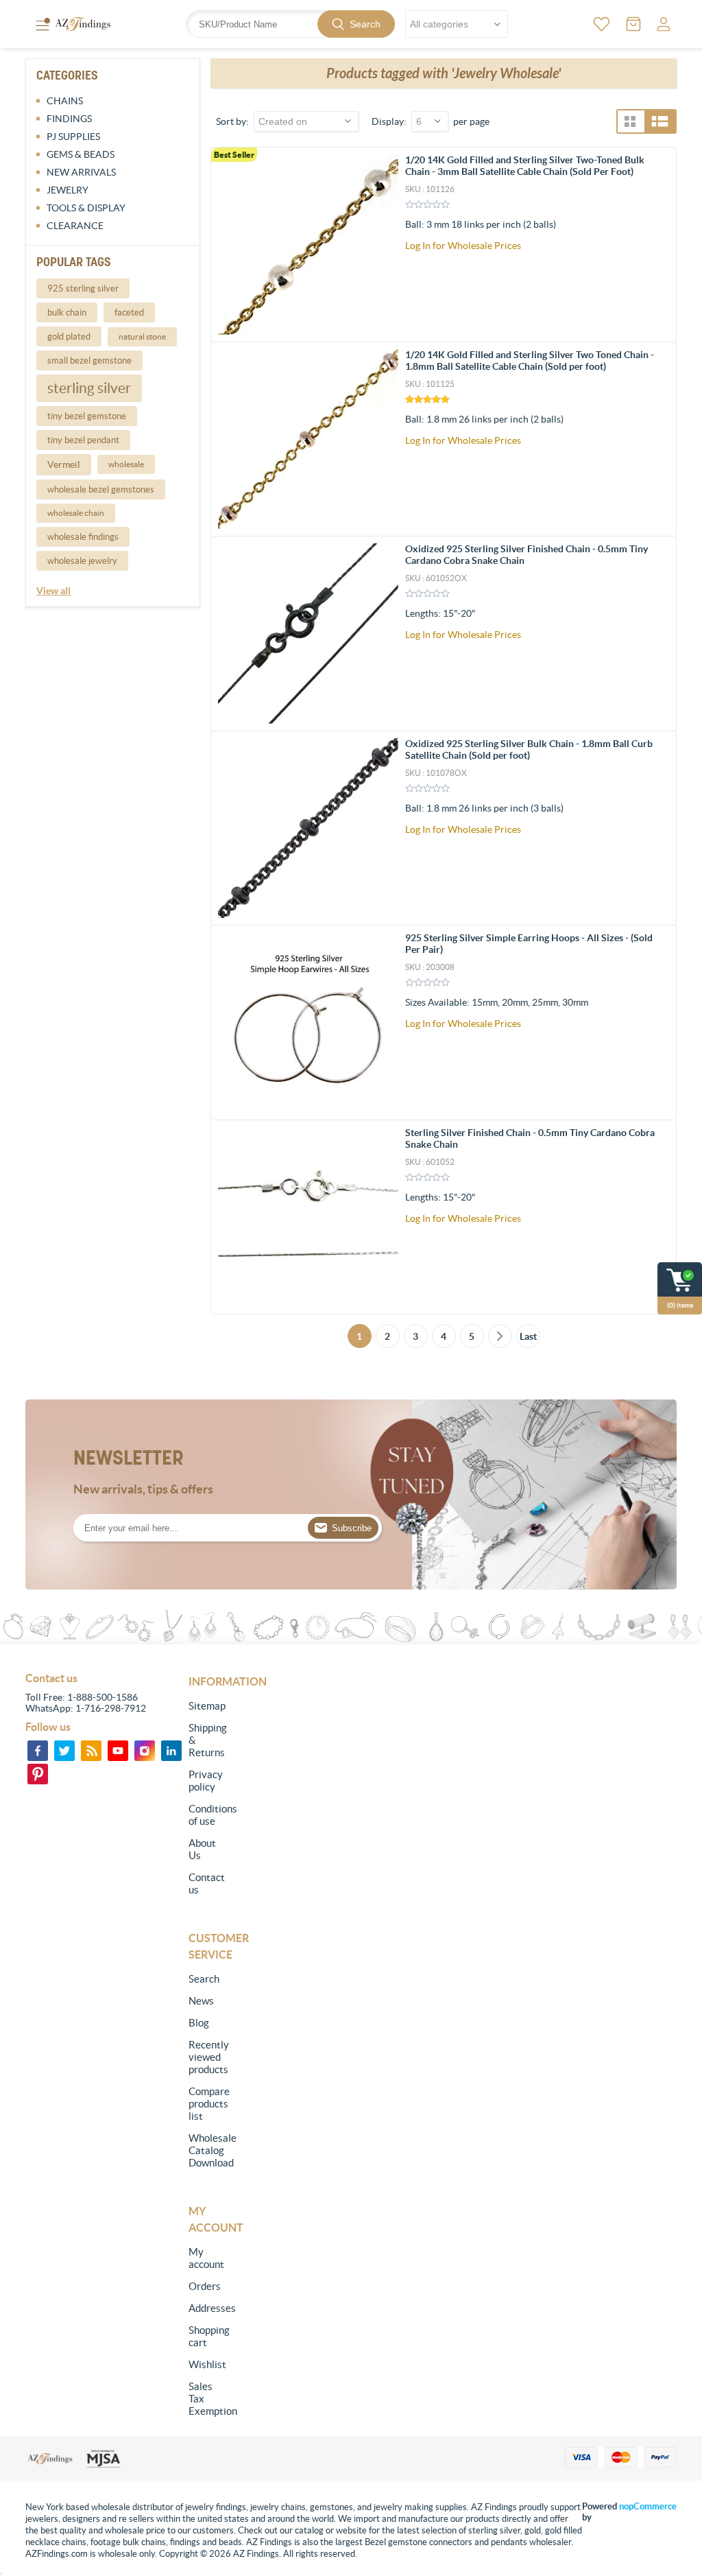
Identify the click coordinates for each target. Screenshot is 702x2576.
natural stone (142, 336)
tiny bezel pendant (83, 440)
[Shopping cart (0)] (633, 24)
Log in (664, 24)
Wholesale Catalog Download (205, 2150)
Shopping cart (205, 2336)
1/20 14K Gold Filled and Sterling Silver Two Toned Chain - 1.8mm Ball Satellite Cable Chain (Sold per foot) (530, 361)
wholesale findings (83, 537)
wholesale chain (76, 513)
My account (205, 2258)
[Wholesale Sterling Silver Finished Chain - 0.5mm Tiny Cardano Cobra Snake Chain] (308, 1217)
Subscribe (352, 1528)
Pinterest (38, 1774)
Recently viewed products (205, 2057)
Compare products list (205, 2104)
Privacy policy (205, 1781)
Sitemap (205, 1706)
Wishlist (205, 2364)
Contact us (205, 1883)
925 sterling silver (83, 288)
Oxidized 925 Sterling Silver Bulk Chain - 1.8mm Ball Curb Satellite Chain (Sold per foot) (529, 749)
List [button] (660, 121)
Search (365, 24)
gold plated (69, 336)
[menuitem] (205, 1706)
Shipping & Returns (205, 1740)
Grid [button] (630, 121)
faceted (129, 312)
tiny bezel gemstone (87, 416)
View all (53, 591)
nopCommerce (648, 2506)
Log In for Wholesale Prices (463, 246)
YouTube (118, 1751)
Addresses (205, 2308)
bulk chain (67, 312)
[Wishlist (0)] (602, 24)
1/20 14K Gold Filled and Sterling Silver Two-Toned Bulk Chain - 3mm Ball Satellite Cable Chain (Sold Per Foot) (525, 166)
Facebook (38, 1751)
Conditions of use (205, 1815)
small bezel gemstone (89, 361)
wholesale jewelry (82, 561)
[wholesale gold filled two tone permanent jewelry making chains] (308, 245)
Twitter (64, 1751)
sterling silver (89, 388)
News (201, 2001)
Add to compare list (658, 241)
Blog (199, 2023)
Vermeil (64, 464)
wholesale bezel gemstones (101, 489)
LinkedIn (171, 1751)
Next (500, 1336)
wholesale (126, 464)
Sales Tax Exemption (205, 2399)
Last (528, 1336)
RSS (91, 1751)
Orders (205, 2286)
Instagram (145, 1751)
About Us (202, 1849)
